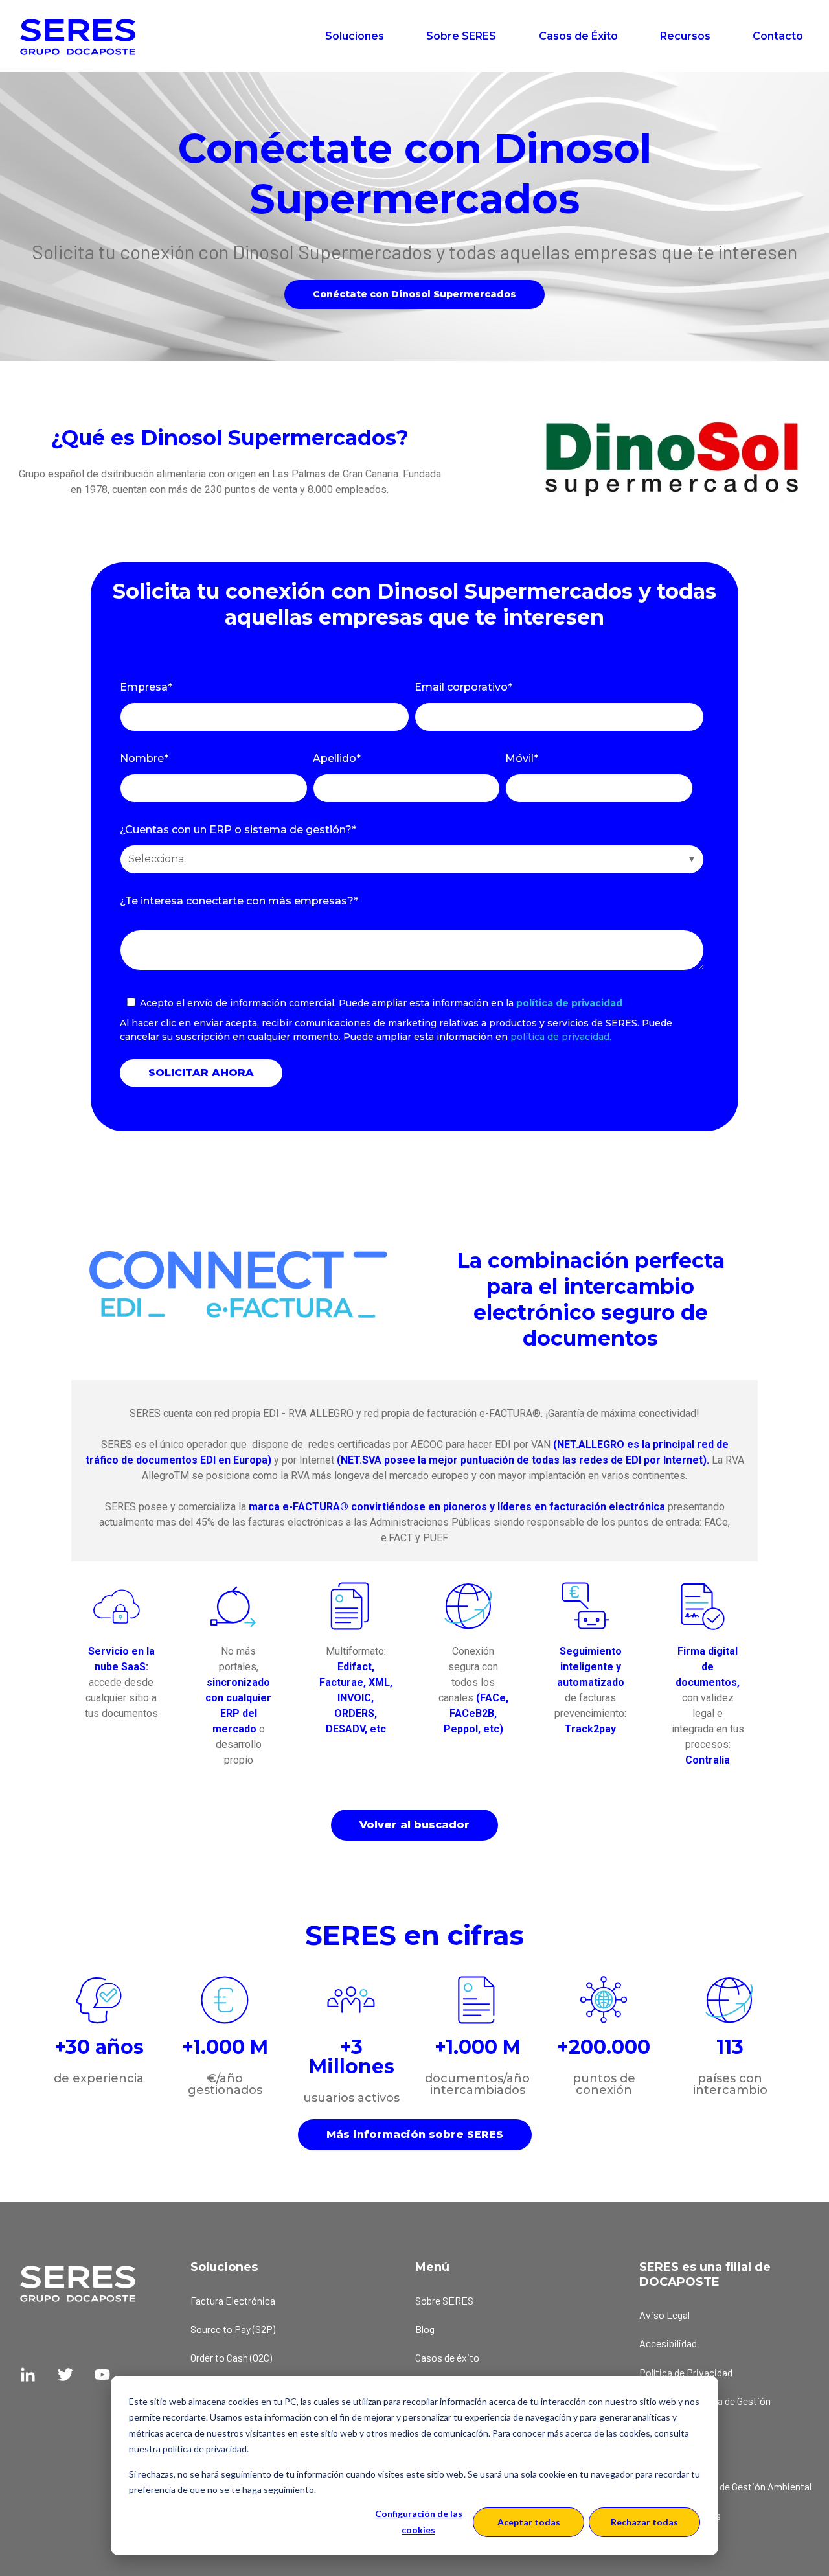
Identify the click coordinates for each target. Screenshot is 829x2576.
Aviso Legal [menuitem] (664, 2315)
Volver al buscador (414, 1825)
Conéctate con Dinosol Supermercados (414, 294)
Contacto (778, 36)
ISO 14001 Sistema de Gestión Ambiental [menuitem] (725, 2486)
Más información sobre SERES (415, 2134)
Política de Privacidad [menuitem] (686, 2372)
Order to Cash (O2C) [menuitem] (231, 2357)
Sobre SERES (461, 36)
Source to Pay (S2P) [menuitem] (233, 2329)
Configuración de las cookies (419, 2522)
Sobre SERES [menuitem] (444, 2300)
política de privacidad (569, 1003)
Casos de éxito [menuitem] (447, 2357)
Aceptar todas (529, 2522)
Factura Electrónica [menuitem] (233, 2300)
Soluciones (355, 36)
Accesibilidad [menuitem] (668, 2343)
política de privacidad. (561, 1037)
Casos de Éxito (578, 36)
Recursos (685, 36)
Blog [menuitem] (425, 2329)
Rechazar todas (644, 2522)
